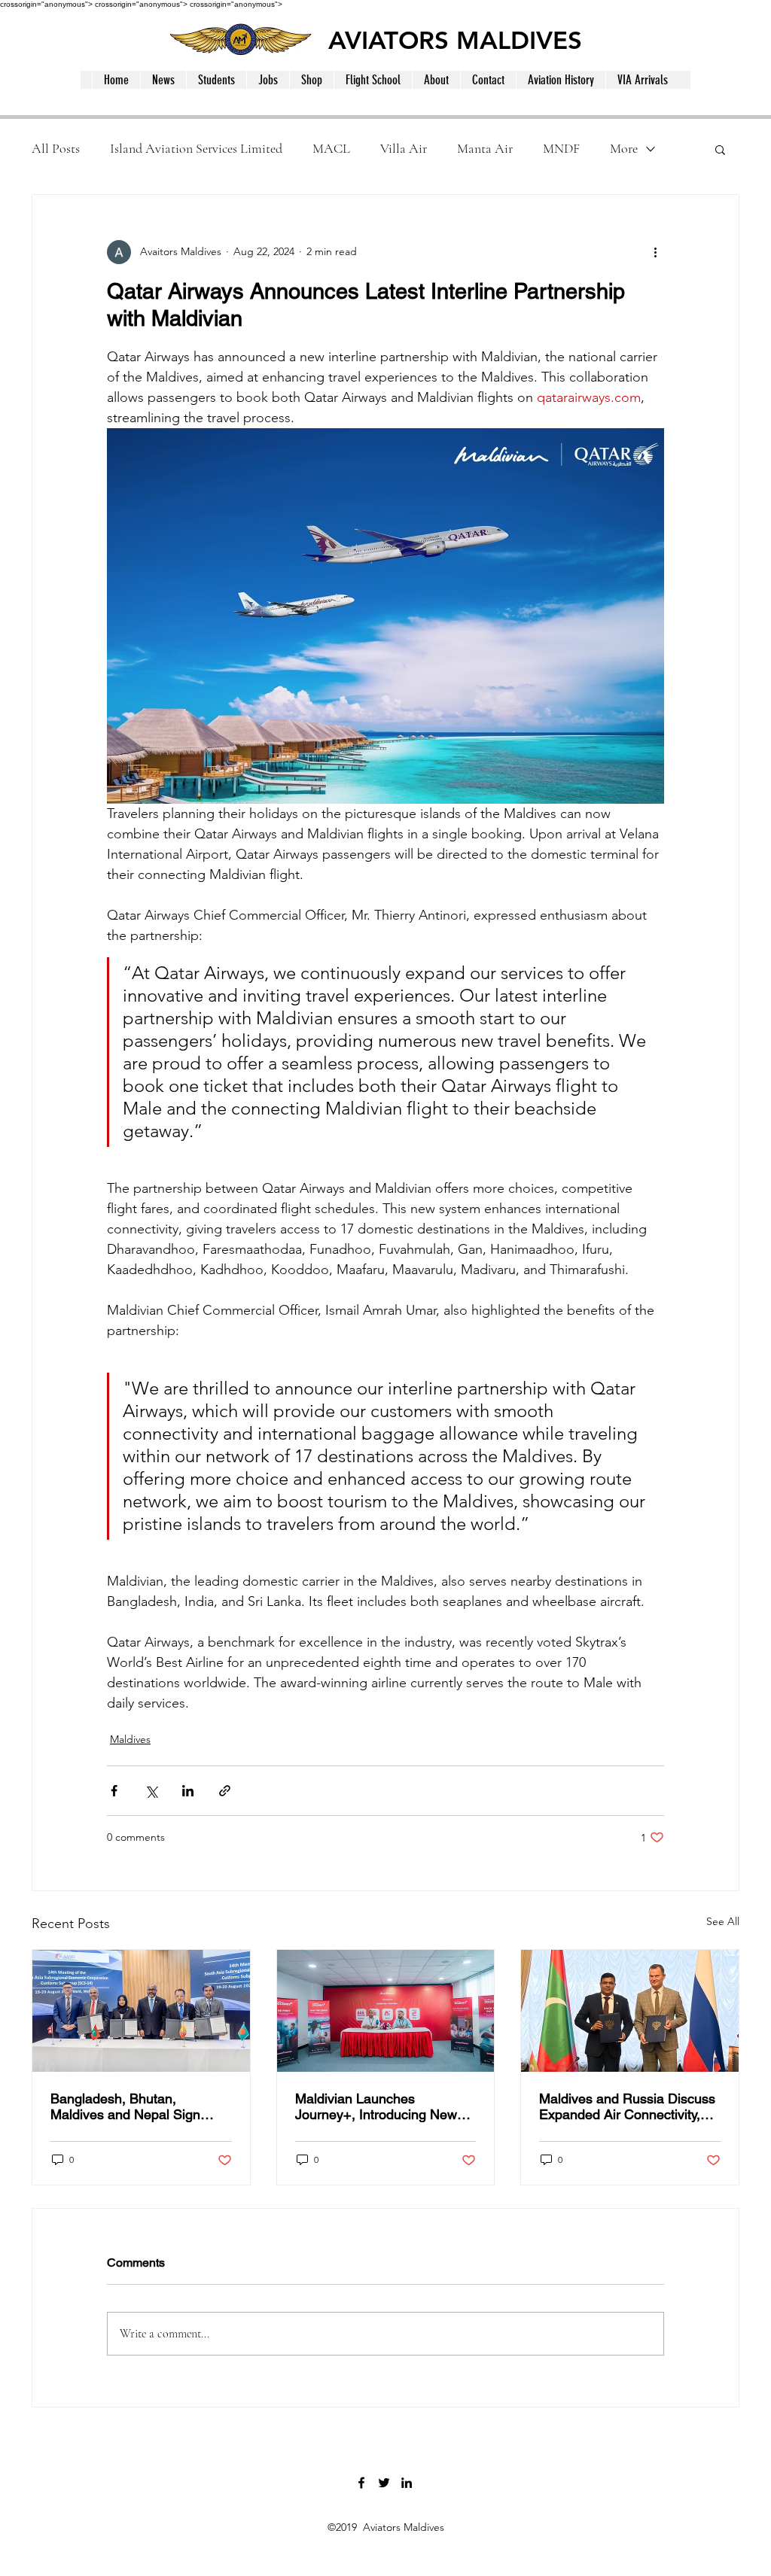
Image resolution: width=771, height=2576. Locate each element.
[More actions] (655, 252)
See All (723, 1921)
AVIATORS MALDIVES (455, 40)
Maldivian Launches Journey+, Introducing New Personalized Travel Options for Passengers (379, 2106)
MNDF (561, 148)
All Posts (56, 148)
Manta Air (485, 148)
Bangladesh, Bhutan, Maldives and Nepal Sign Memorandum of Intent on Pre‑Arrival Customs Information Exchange (128, 2106)
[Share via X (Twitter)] (151, 1791)
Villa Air (404, 148)
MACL (331, 148)
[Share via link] (225, 1791)
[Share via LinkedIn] (188, 1791)
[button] (720, 149)
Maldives (130, 1739)
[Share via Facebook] (114, 1791)
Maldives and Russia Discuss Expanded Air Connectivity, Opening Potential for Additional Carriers (627, 2106)
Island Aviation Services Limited (196, 148)
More (624, 148)
